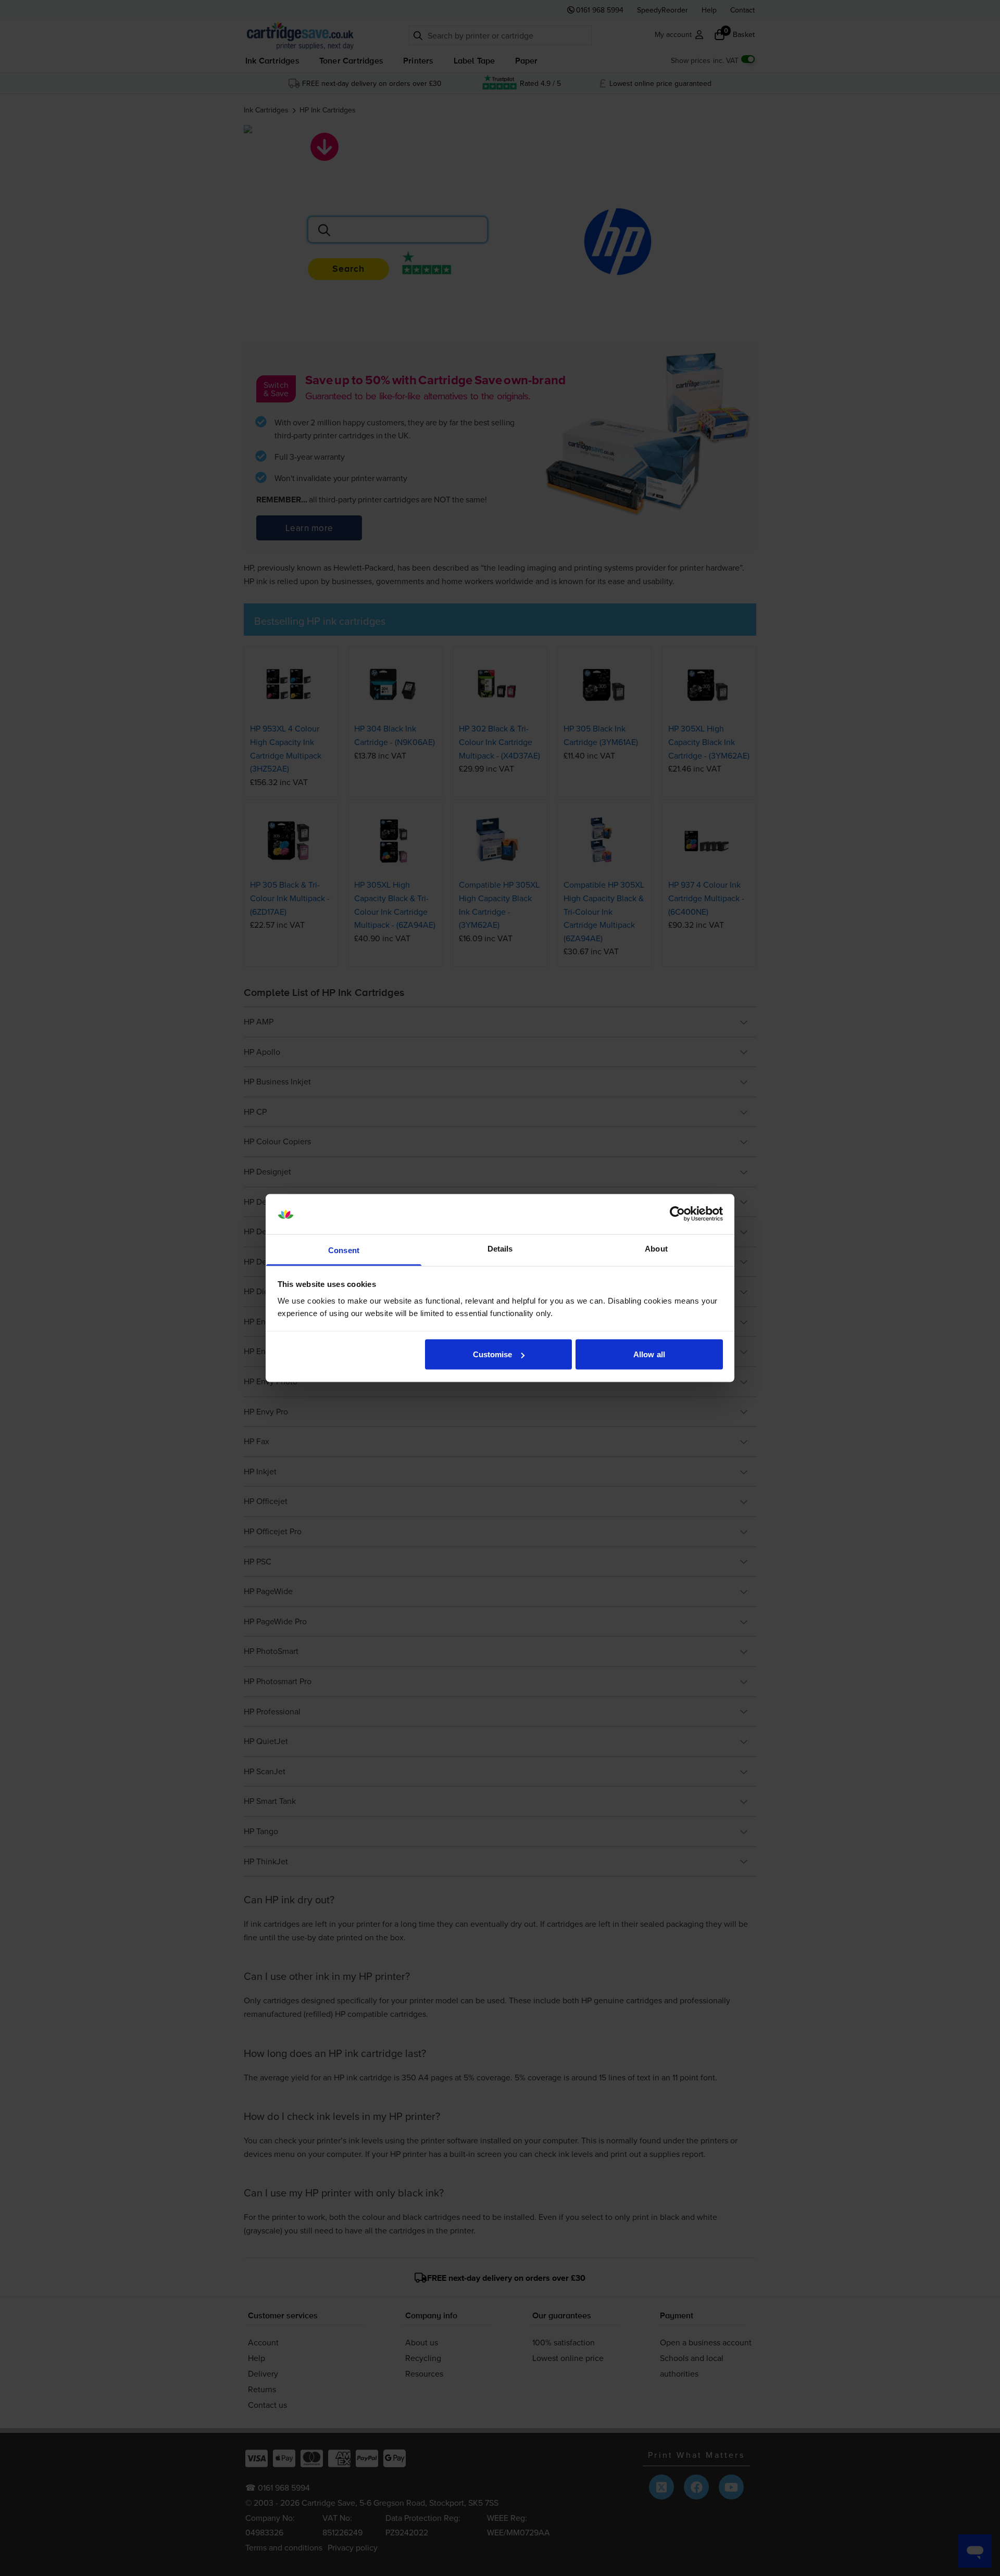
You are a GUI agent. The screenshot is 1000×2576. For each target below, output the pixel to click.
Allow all (649, 1354)
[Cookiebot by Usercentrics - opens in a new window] (677, 1214)
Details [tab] (500, 1248)
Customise (493, 1354)
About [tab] (656, 1248)
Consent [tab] (344, 1250)
